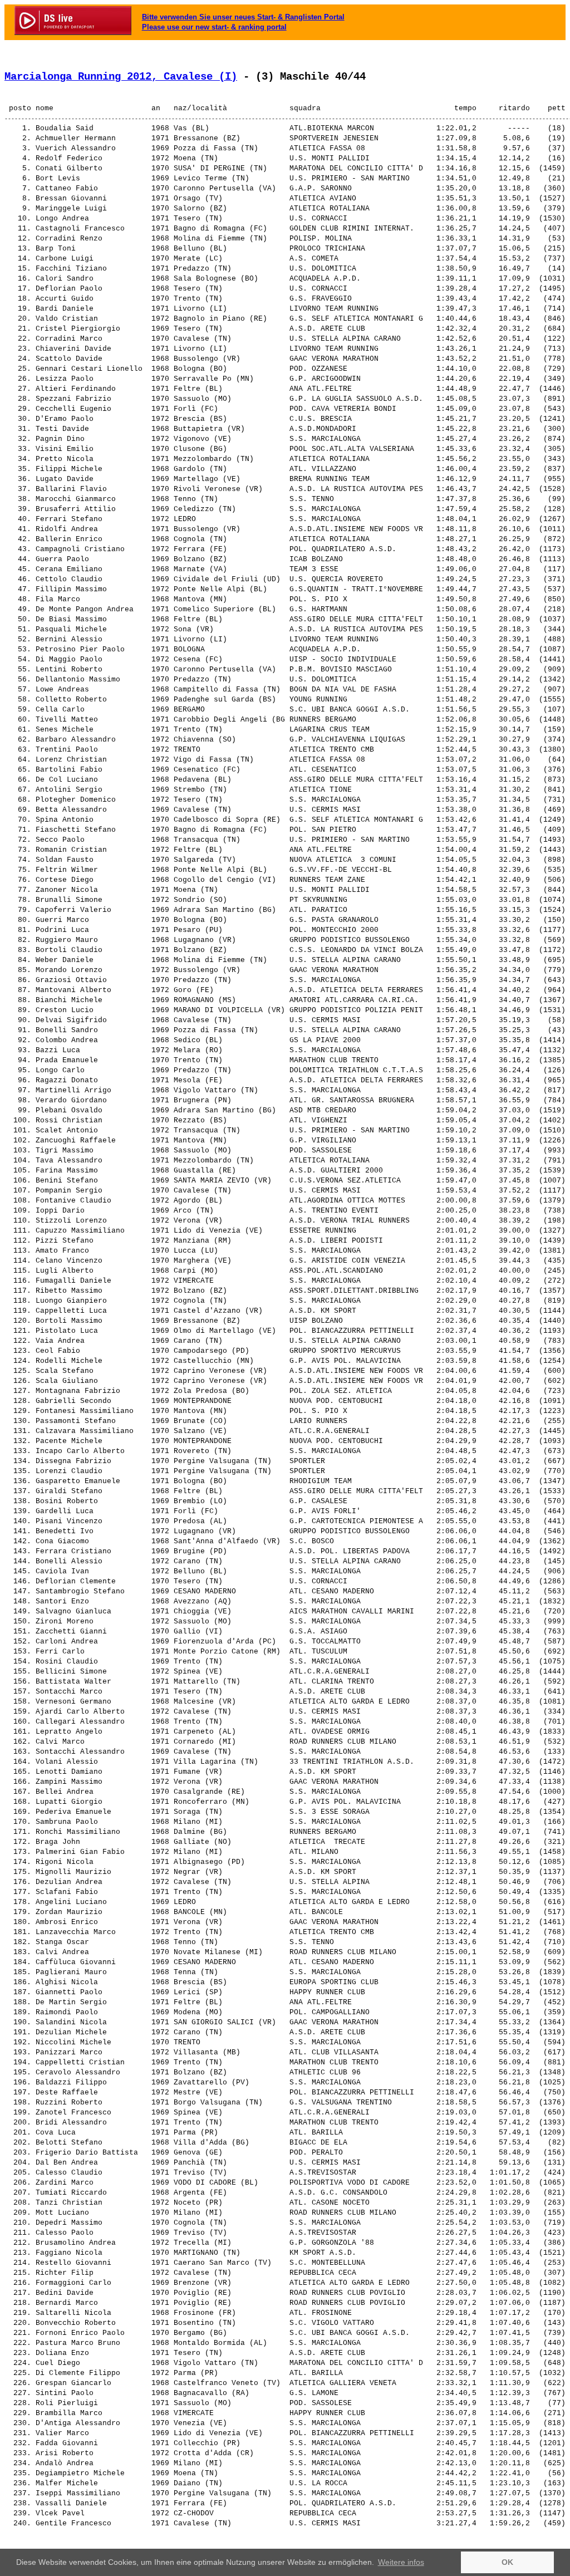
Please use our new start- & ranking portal (214, 27)
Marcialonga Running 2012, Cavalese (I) (121, 77)
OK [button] (507, 2562)
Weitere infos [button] (401, 2562)
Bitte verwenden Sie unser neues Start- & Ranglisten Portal (243, 17)
